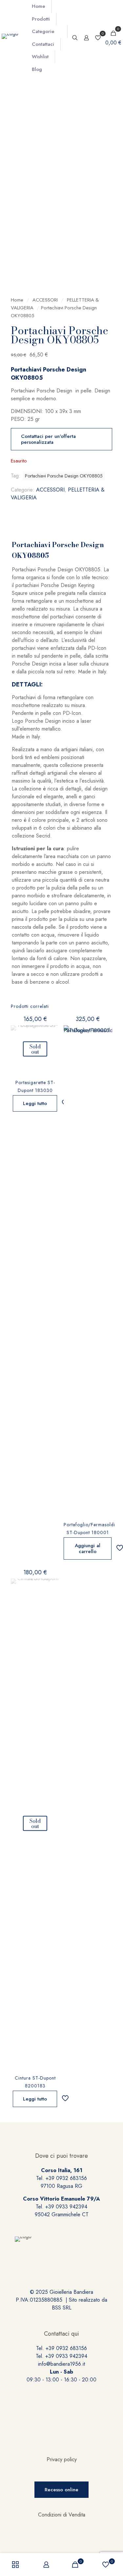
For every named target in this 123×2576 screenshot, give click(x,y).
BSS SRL (62, 2308)
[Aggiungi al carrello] (105, 1033)
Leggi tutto (35, 1103)
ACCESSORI (45, 300)
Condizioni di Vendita (62, 2515)
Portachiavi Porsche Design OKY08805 (64, 476)
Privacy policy (62, 2459)
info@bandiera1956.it (61, 2364)
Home (17, 300)
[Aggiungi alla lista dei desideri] (52, 1042)
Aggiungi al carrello (88, 1548)
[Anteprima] (52, 1052)
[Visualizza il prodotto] (52, 1033)
